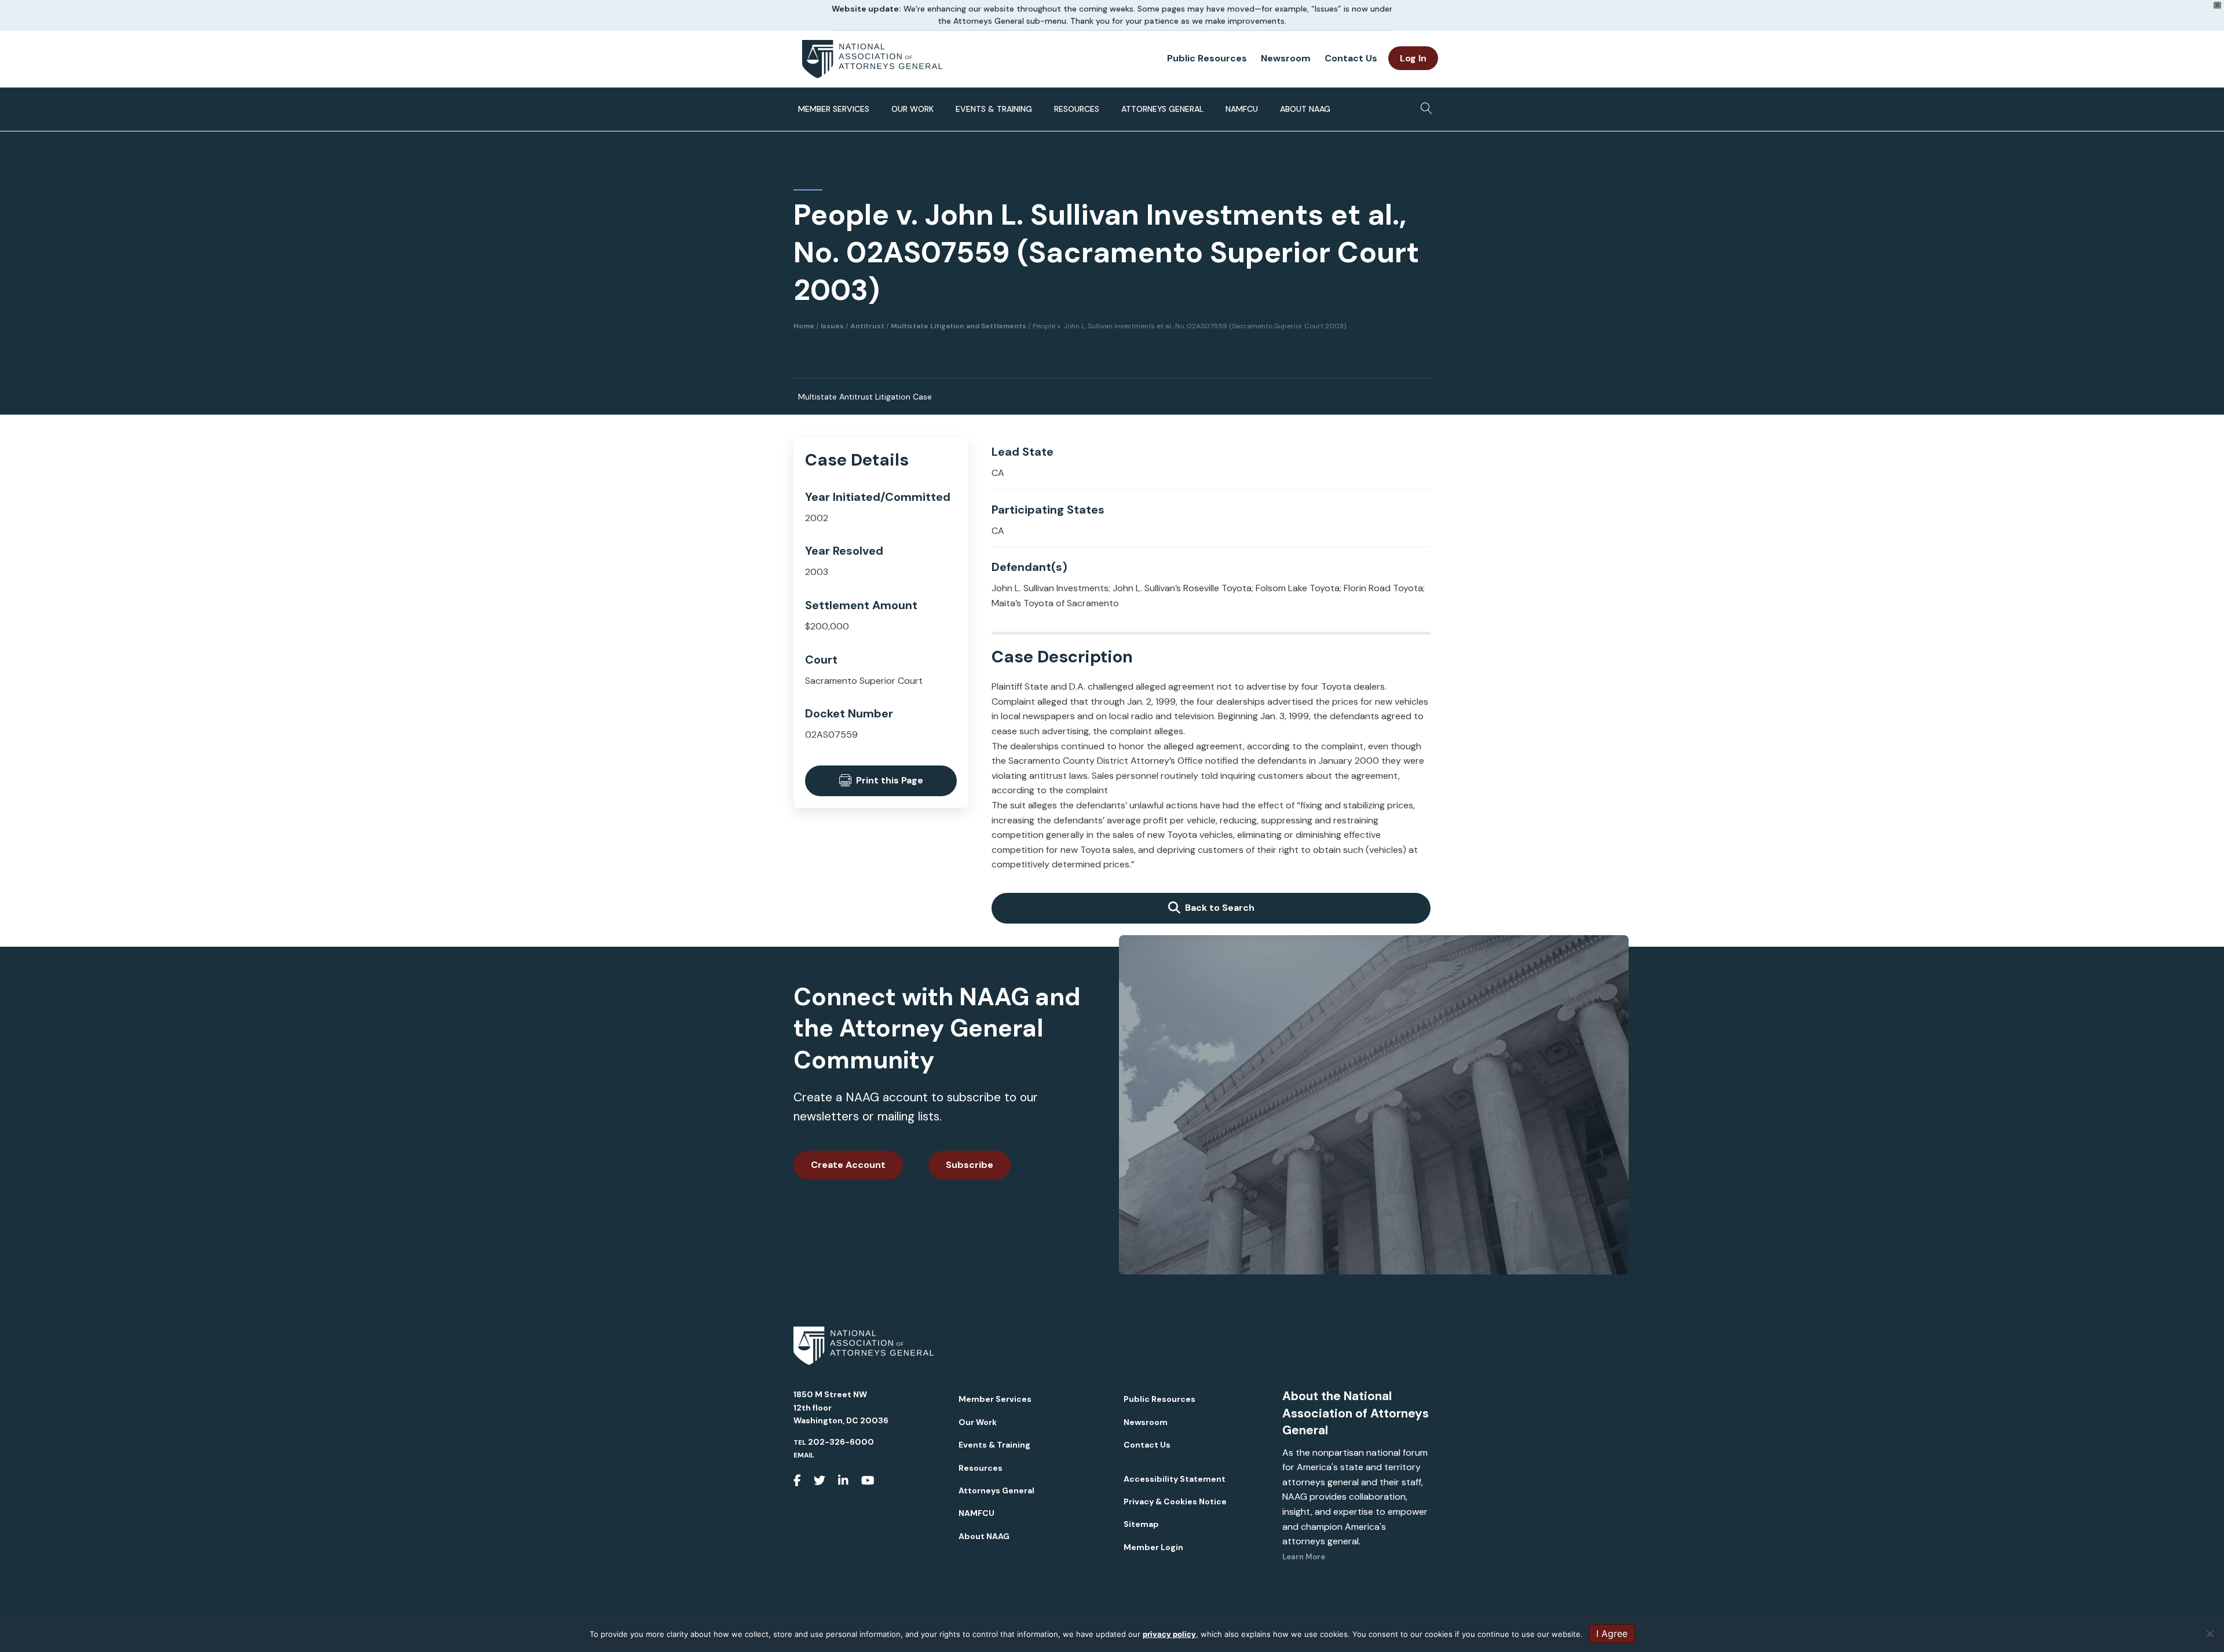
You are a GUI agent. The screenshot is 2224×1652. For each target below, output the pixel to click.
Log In (1413, 58)
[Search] (1423, 105)
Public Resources (1207, 58)
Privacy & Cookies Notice (1175, 1501)
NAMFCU (1242, 109)
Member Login (1153, 1547)
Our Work (912, 109)
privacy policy (1169, 1634)
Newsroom (1286, 58)
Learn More (1304, 1557)
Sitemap (1141, 1524)
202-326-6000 (841, 1442)
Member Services (834, 109)
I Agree (1612, 1633)
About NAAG (1305, 109)
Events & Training (994, 109)
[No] (2210, 1633)
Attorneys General (1162, 109)
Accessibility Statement (1175, 1479)
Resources (1077, 109)
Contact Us (1351, 58)
